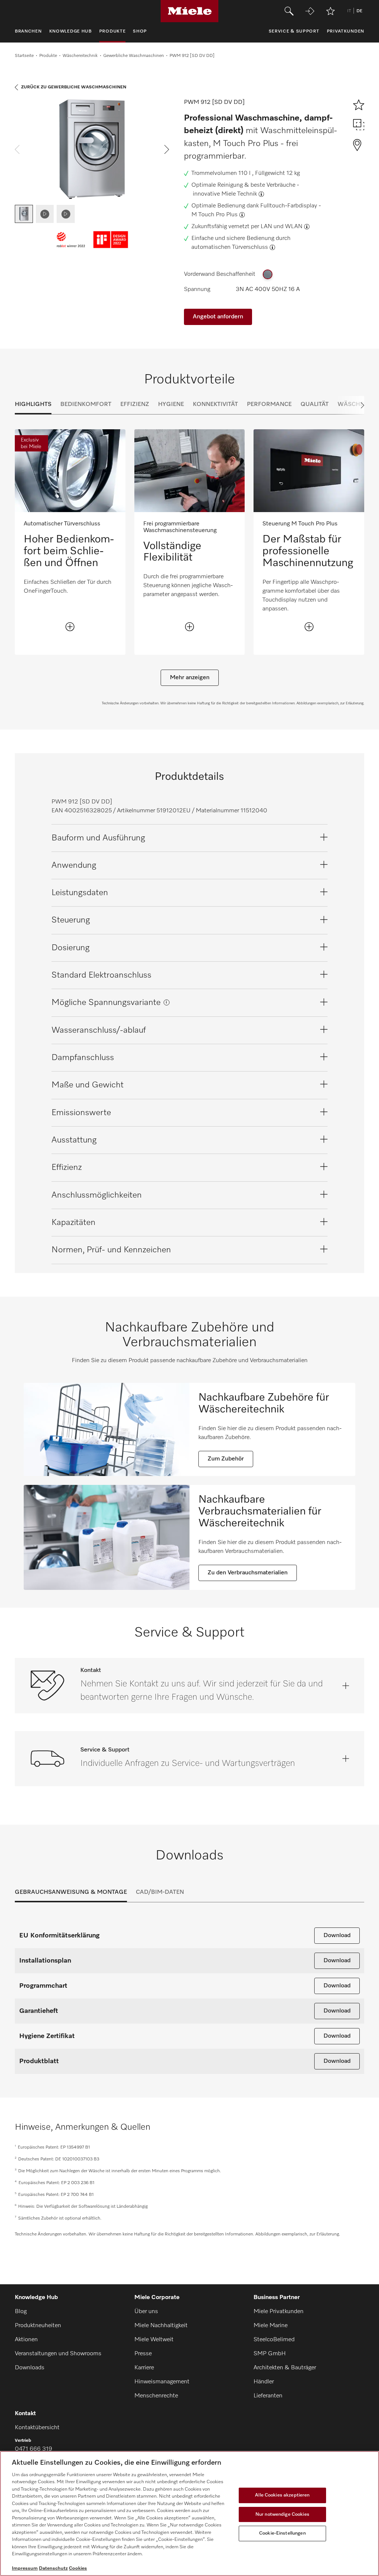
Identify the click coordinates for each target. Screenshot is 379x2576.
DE (359, 11)
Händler (264, 2382)
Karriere (144, 2368)
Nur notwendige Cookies (282, 2514)
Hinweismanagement (162, 2382)
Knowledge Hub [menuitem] (71, 31)
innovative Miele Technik (225, 194)
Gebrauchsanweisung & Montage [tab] (71, 1892)
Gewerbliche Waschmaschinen (134, 56)
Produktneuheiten (38, 2326)
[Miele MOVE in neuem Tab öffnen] (310, 11)
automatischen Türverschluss (230, 247)
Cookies (78, 2568)
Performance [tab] (269, 404)
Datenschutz (53, 2568)
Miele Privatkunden (279, 2312)
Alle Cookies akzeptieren (282, 2495)
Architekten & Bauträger (285, 2368)
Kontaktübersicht (37, 2428)
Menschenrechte (156, 2396)
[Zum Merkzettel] (331, 11)
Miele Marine (271, 2326)
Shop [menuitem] (140, 31)
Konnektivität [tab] (215, 404)
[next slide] (167, 149)
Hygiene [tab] (171, 404)
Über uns (146, 2312)
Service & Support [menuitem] (294, 31)
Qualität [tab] (315, 404)
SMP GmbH (270, 2354)
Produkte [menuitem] (113, 31)
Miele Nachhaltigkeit (161, 2326)
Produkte (48, 56)
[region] (189, 2514)
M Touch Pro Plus (214, 215)
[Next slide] (349, 405)
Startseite (24, 56)
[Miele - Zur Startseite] (190, 11)
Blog (21, 2312)
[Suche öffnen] (289, 11)
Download (337, 1936)
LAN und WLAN (281, 227)
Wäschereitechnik (80, 56)
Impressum (25, 2568)
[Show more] (70, 627)
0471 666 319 (33, 2449)
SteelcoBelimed (274, 2340)
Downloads (30, 2368)
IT (349, 11)
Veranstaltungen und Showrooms (58, 2354)
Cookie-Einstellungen (282, 2533)
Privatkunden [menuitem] (346, 31)
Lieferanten (268, 2396)
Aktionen (26, 2340)
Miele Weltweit (154, 2340)
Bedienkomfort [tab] (86, 404)
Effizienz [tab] (135, 404)
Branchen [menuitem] (28, 31)
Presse (143, 2354)
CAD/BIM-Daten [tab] (160, 1892)
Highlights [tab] (33, 404)
